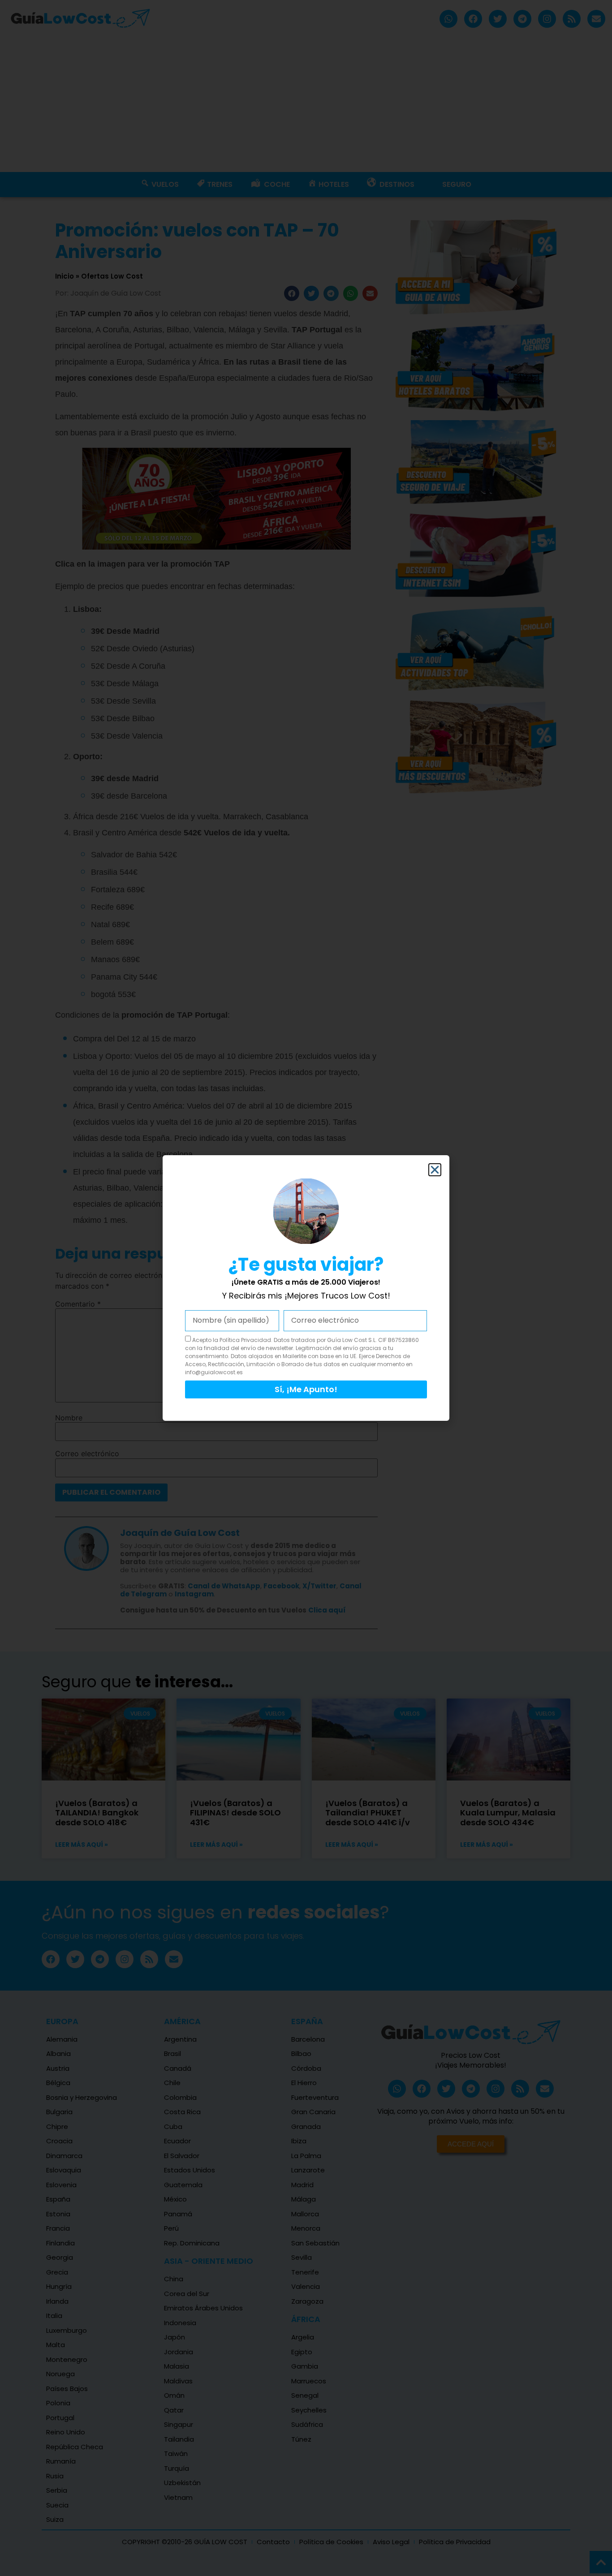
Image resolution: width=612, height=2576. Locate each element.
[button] (435, 1170)
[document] (306, 1288)
